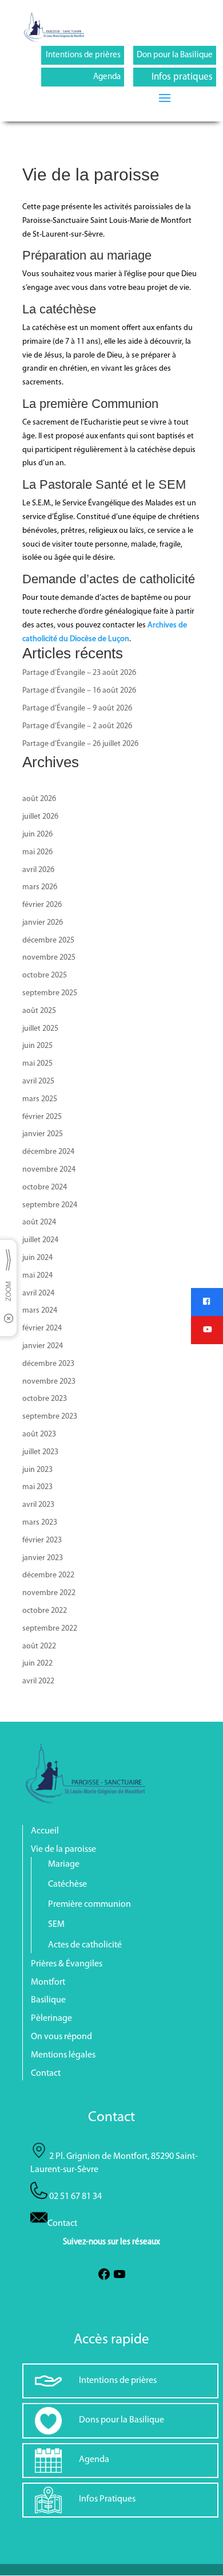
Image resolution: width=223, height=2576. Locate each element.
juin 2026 (37, 835)
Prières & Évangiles (67, 1964)
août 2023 (39, 1434)
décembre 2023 (48, 1364)
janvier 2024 (43, 1346)
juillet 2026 (40, 817)
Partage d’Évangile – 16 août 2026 (79, 691)
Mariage (64, 1864)
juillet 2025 (40, 1029)
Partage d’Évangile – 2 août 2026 (77, 726)
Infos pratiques (182, 77)
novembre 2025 (49, 958)
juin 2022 (37, 1664)
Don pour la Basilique (175, 55)
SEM (56, 1925)
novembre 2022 (49, 1593)
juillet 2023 (40, 1452)
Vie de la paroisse (63, 1849)
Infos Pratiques (107, 2499)
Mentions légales (63, 2055)
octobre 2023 (45, 1399)
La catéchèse (59, 309)
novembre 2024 (49, 1170)
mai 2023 (37, 1487)
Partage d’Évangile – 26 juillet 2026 (80, 744)
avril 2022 (38, 1681)
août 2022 (39, 1646)
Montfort (48, 1982)
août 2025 (39, 1011)
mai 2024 (37, 1276)
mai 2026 (37, 852)
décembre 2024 (48, 1152)
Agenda (107, 77)
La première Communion (90, 404)
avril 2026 (38, 870)
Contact (46, 2074)
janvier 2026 (43, 923)
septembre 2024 (50, 1205)
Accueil (45, 1831)
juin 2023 (37, 1470)
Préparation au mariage (87, 255)
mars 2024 (40, 1311)
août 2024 (39, 1222)
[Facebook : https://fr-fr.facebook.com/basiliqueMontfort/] (104, 2279)
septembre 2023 (50, 1417)
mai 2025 (37, 1064)
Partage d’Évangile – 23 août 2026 (79, 673)
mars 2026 (40, 887)
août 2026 (39, 799)
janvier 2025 (43, 1134)
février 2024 (42, 1328)
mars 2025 (40, 1099)
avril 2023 (38, 1505)
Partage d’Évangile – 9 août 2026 (77, 708)
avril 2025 (38, 1081)
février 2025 (42, 1117)
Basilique (48, 2000)
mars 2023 (40, 1523)
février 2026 (42, 905)
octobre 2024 (45, 1187)
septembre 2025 (50, 993)
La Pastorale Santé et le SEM (104, 484)
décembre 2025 (48, 941)
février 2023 (42, 1540)
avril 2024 (38, 1293)
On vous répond (61, 2037)
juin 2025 (37, 1046)
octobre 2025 (45, 975)
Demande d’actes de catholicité (109, 579)
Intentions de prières (83, 55)
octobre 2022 (45, 1611)
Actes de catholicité (85, 1945)
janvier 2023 (43, 1558)
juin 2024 (37, 1258)
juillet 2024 (40, 1240)
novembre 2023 (49, 1382)
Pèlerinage (51, 2019)
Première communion (89, 1904)
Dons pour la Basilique (122, 2420)
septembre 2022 (50, 1629)
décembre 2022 (48, 1575)
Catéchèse (67, 1884)
